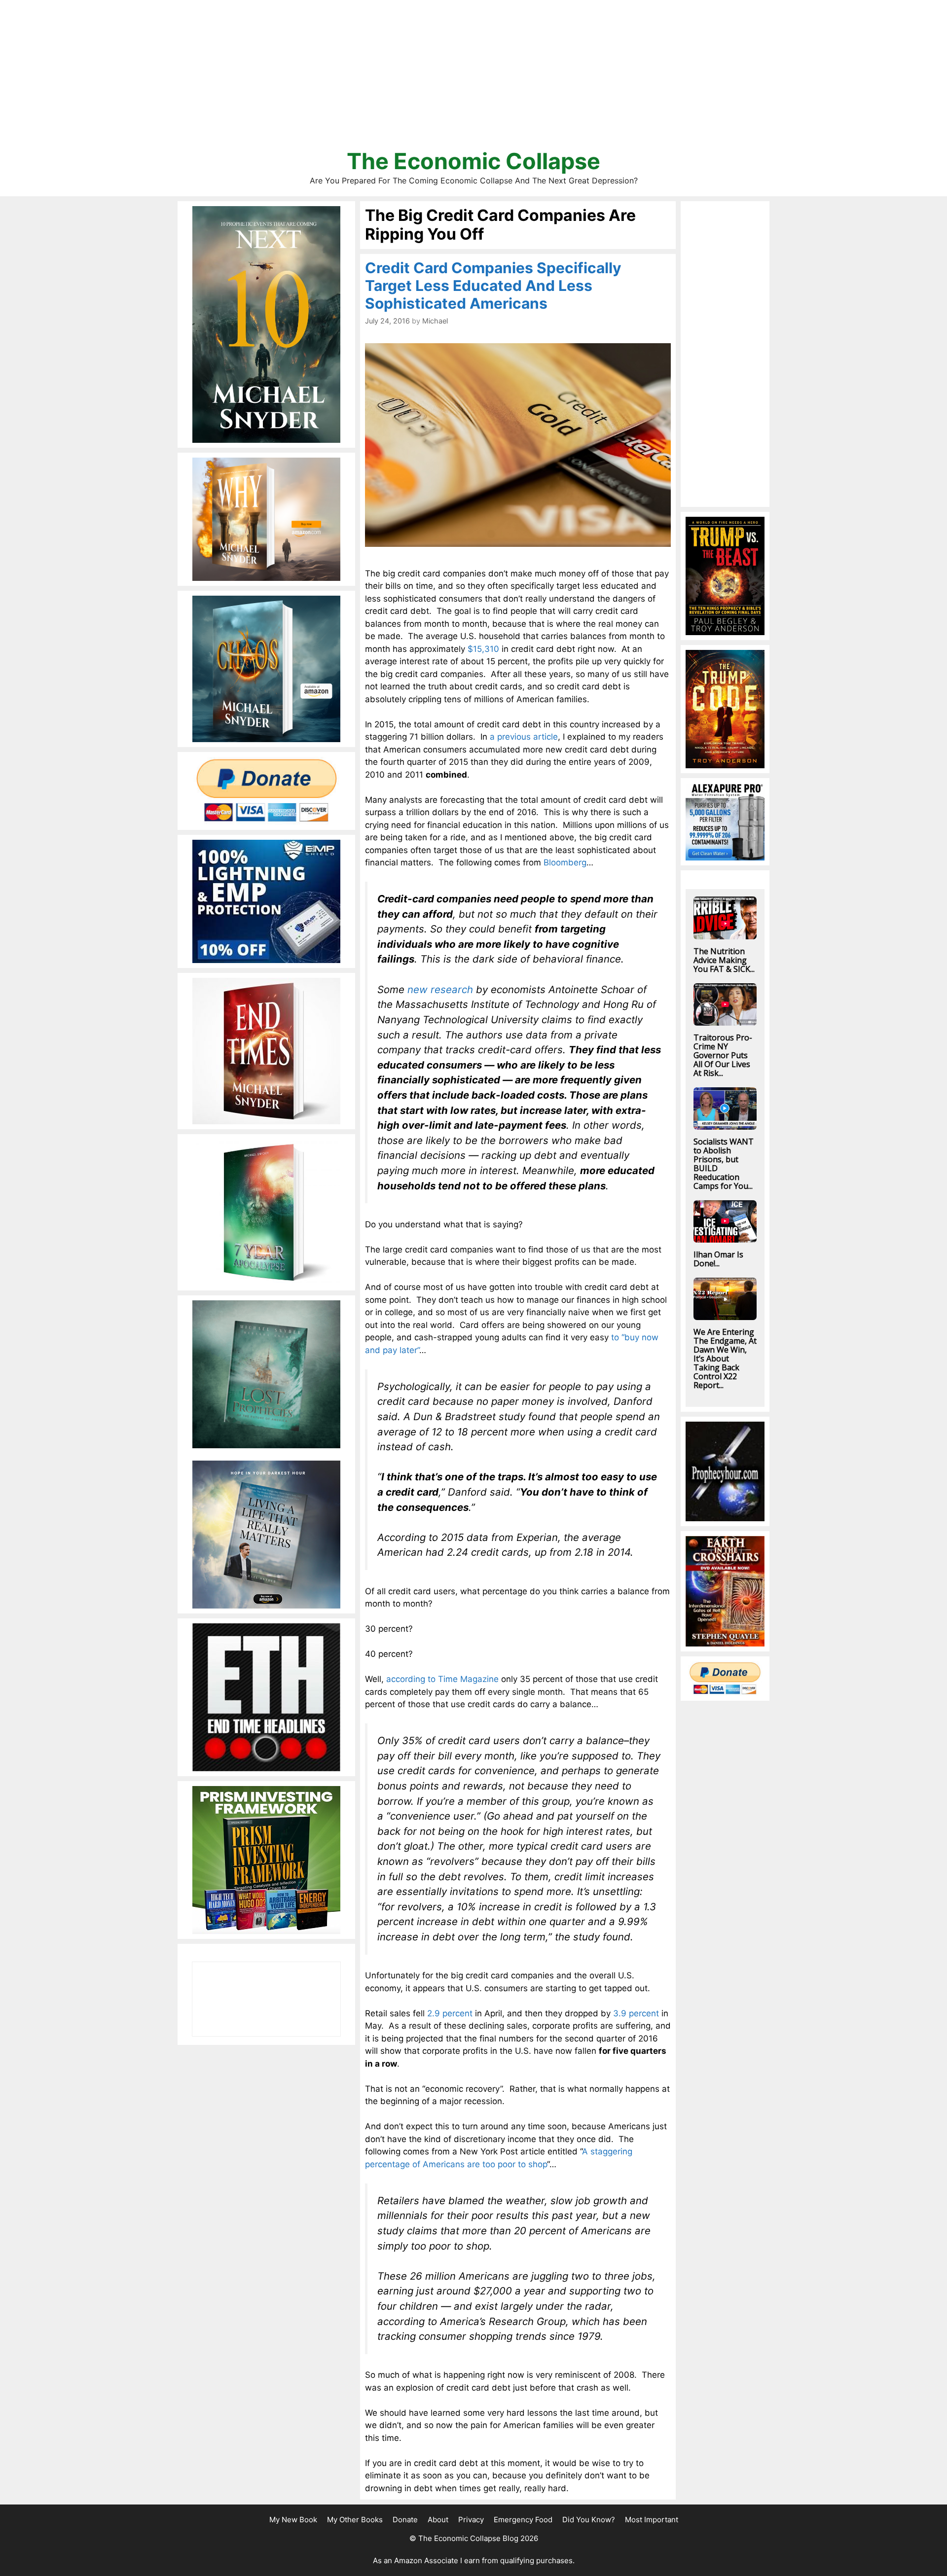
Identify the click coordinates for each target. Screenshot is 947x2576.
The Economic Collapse (473, 161)
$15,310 (483, 649)
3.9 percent (636, 2013)
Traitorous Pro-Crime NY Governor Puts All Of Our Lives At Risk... (723, 1055)
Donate (405, 2520)
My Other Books (355, 2520)
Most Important (652, 2520)
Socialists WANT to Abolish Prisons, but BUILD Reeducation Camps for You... (724, 1164)
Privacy (471, 2520)
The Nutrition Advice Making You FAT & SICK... (724, 960)
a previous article (524, 737)
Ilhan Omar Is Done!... (718, 1259)
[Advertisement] (473, 79)
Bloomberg (565, 862)
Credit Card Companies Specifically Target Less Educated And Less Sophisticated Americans (493, 286)
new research (440, 989)
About (438, 2520)
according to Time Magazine (442, 1679)
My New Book (293, 2520)
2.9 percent (450, 2013)
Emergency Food (523, 2520)
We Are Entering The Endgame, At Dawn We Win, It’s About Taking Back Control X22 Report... (725, 1359)
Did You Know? (589, 2520)
